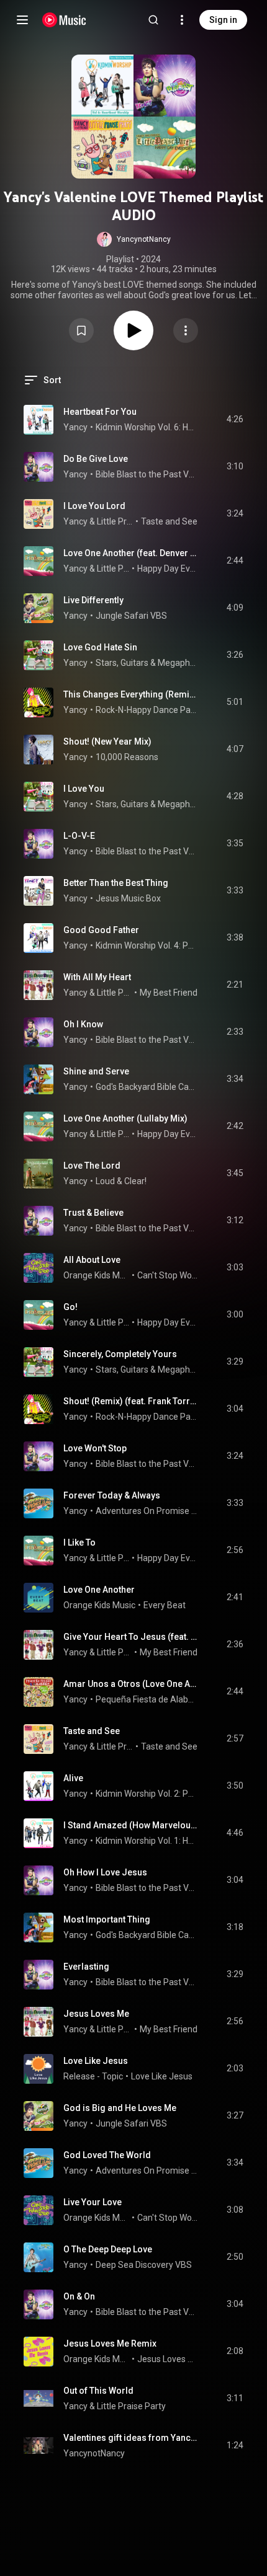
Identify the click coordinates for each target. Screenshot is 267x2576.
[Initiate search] (153, 20)
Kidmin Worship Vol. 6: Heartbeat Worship (147, 427)
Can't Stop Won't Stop (168, 1275)
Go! (70, 1307)
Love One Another (99, 1590)
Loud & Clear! (121, 1181)
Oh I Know (83, 1024)
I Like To (79, 1543)
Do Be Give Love (96, 459)
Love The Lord (92, 1166)
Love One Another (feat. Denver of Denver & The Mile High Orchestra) (131, 553)
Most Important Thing (107, 1919)
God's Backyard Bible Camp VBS (147, 1087)
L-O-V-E (79, 836)
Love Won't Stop (95, 1448)
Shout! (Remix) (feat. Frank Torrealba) (131, 1401)
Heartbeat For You (100, 412)
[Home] (64, 20)
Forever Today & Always (112, 1495)
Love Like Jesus (96, 2061)
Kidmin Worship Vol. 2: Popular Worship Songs (147, 1794)
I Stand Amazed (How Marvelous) (131, 1825)
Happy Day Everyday (168, 569)
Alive (73, 1778)
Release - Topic (93, 2076)
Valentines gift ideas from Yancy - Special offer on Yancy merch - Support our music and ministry (131, 2438)
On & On (79, 2296)
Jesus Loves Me (96, 2014)
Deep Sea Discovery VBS (144, 2265)
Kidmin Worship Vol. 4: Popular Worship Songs (147, 945)
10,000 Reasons (127, 757)
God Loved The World (107, 2155)
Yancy (75, 427)
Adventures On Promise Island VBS (147, 1511)
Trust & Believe (93, 1213)
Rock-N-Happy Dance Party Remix (147, 710)
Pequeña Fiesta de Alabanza (147, 1699)
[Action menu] (186, 330)
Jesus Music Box (128, 898)
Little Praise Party (115, 521)
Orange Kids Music (97, 1275)
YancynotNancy (94, 2453)
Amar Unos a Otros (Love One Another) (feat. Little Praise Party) (131, 1684)
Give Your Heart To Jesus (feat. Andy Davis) (131, 1637)
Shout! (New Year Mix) (107, 741)
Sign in (223, 20)
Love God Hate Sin (100, 647)
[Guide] (22, 20)
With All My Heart (97, 977)
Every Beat (165, 1605)
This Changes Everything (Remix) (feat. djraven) (131, 694)
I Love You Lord (94, 506)
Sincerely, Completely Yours (120, 1354)
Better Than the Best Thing (116, 883)
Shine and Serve (96, 1071)
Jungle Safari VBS (131, 616)
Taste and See (169, 521)
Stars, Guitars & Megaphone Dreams (147, 663)
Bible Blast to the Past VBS (147, 474)
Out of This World (98, 2391)
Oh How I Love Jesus (105, 1872)
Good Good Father (101, 930)
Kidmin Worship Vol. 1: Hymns (147, 1841)
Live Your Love (93, 2202)
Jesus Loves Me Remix (110, 2344)
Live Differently (93, 600)
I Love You (84, 789)
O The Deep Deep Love (108, 2249)
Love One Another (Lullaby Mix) (125, 1118)
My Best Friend (169, 993)
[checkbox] (235, 420)
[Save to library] (81, 330)
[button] (134, 239)
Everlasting (86, 1967)
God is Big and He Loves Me (120, 2108)
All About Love (92, 1260)
